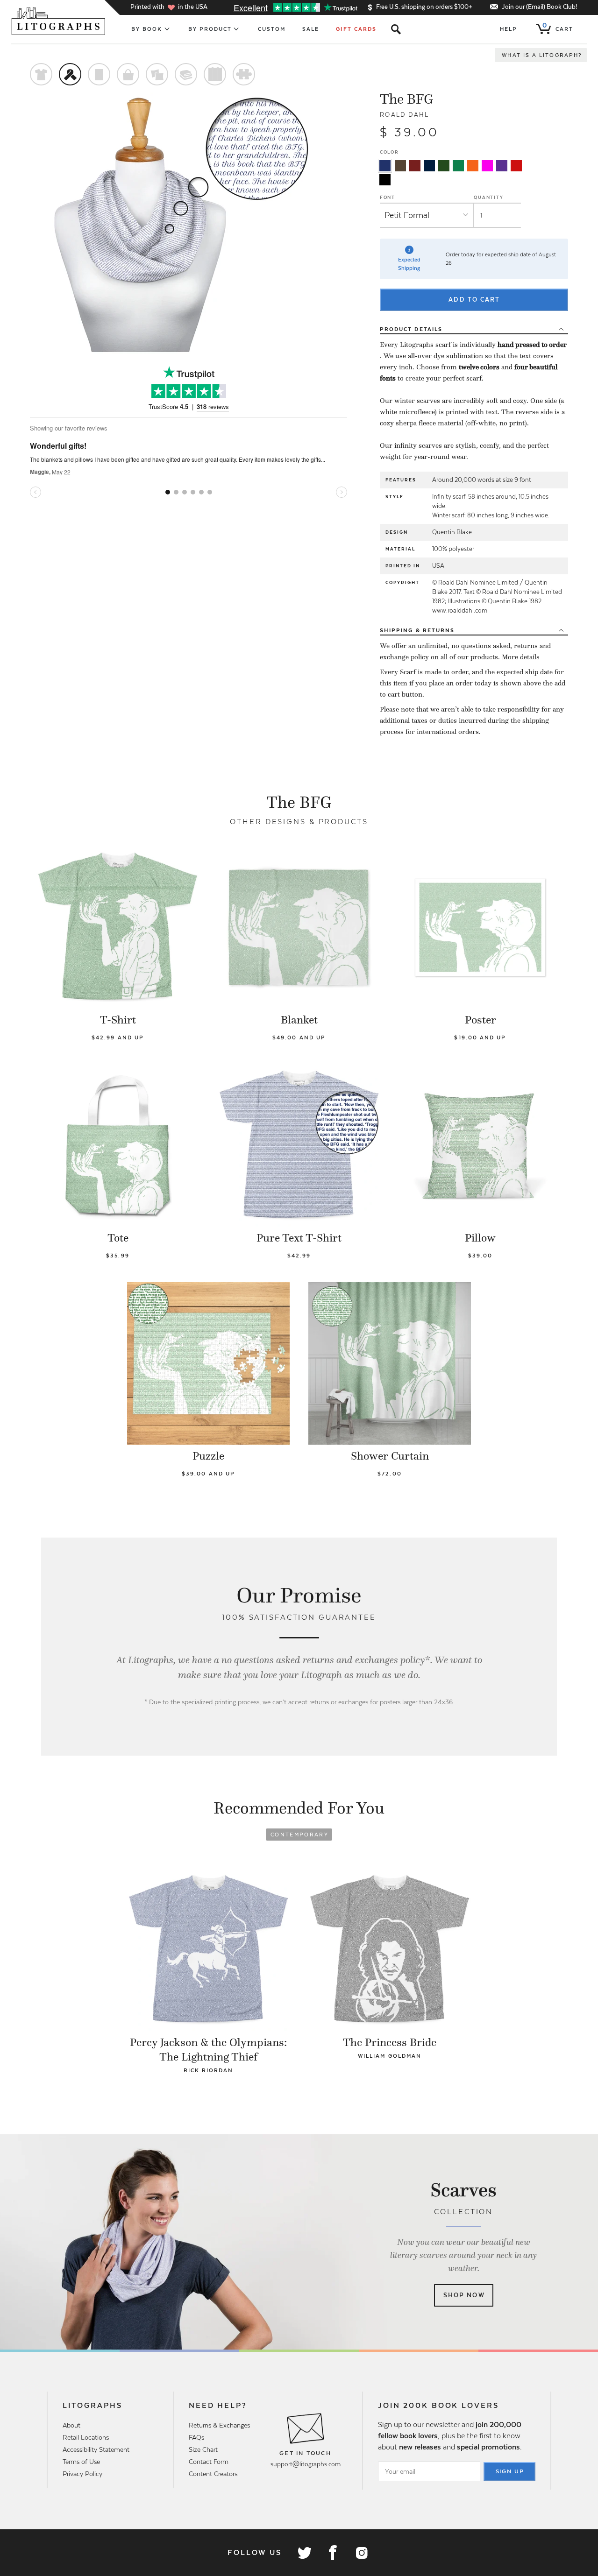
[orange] (473, 166)
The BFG (407, 99)
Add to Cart (474, 300)
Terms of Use (81, 2462)
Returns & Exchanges (219, 2425)
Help (509, 29)
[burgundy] (415, 166)
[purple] (502, 166)
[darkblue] (429, 166)
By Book (147, 29)
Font (388, 197)
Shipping (417, 630)
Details (411, 329)
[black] (385, 180)
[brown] (400, 166)
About (71, 2425)
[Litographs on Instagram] (361, 2553)
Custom (272, 29)
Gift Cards (356, 29)
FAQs (196, 2437)
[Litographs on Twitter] (304, 2553)
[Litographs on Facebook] (333, 2553)
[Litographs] (59, 21)
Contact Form (209, 2462)
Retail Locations (86, 2437)
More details (521, 657)
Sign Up (510, 2471)
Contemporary (299, 1835)
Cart (558, 27)
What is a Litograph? (542, 55)
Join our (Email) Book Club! (539, 7)
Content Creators (213, 2474)
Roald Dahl (405, 115)
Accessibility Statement (96, 2449)
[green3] (458, 166)
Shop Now (464, 2295)
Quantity (488, 197)
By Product (210, 29)
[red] (516, 166)
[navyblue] (385, 166)
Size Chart (203, 2449)
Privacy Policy (82, 2474)
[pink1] (487, 166)
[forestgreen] (444, 166)
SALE (311, 29)
